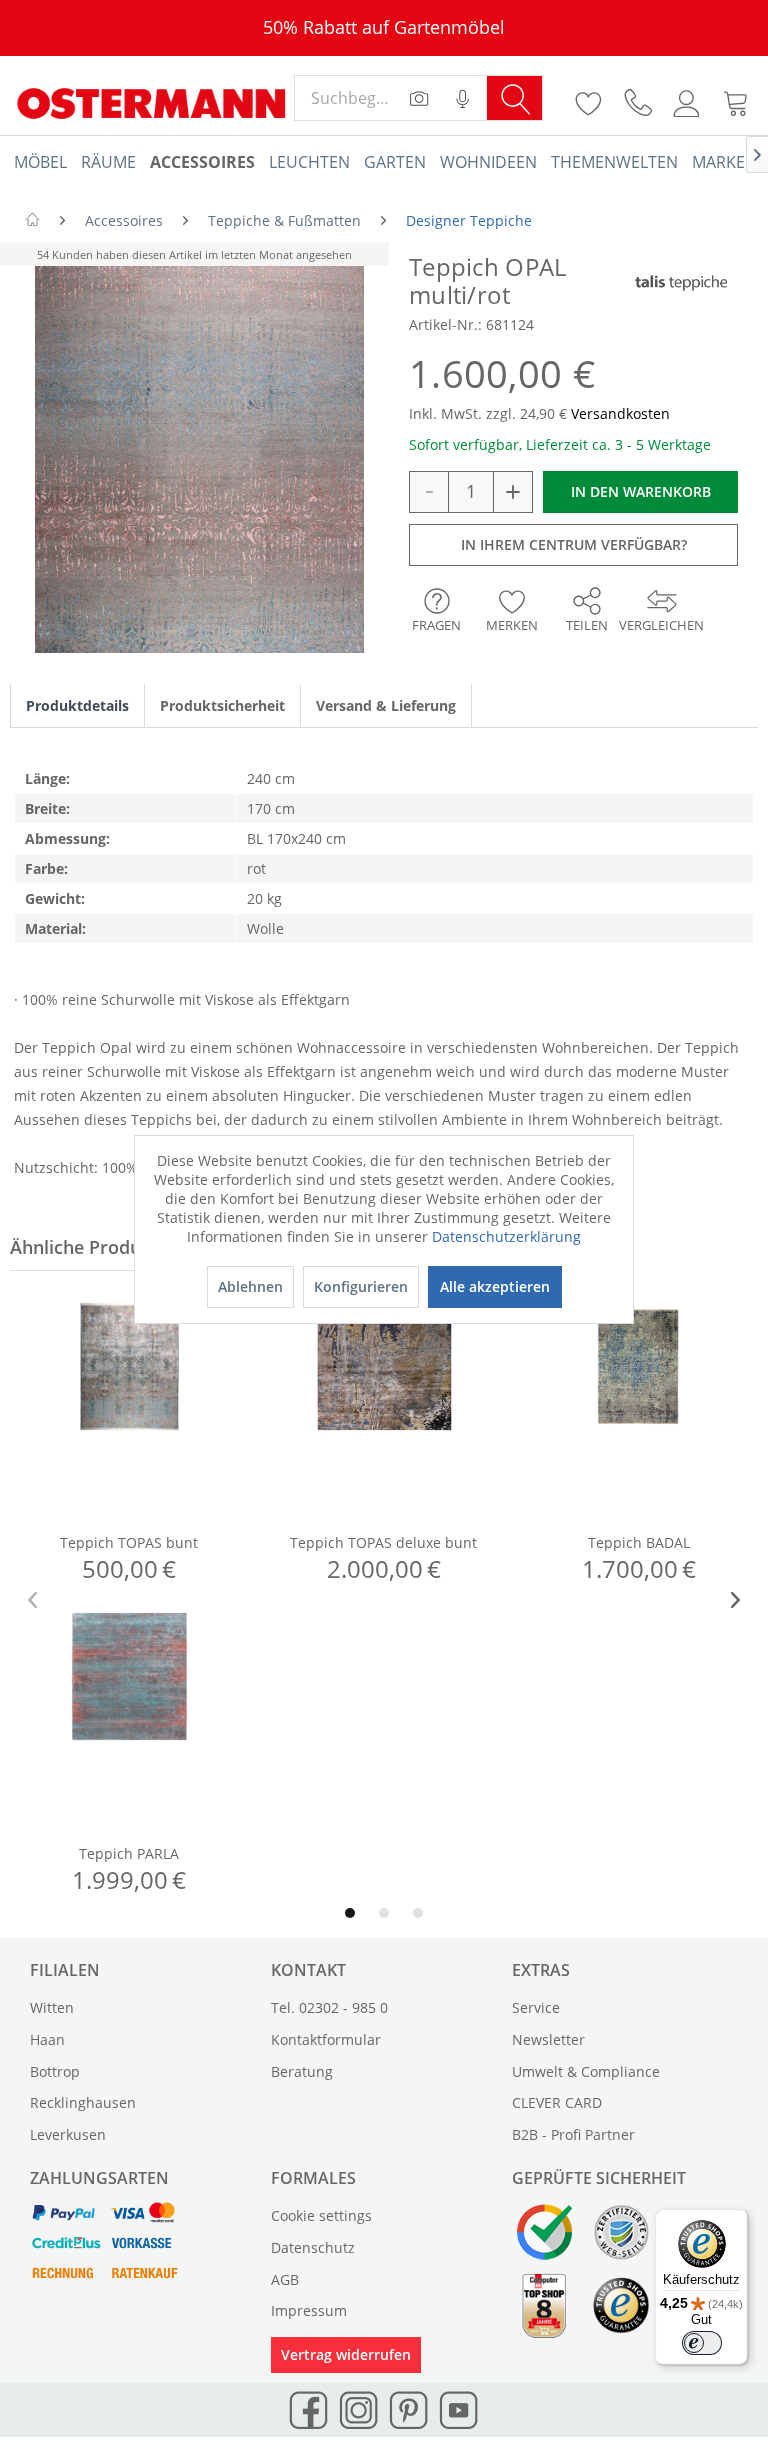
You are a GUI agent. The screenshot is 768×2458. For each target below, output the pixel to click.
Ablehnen (250, 1286)
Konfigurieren (361, 1286)
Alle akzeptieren (495, 1286)
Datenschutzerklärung (506, 1236)
